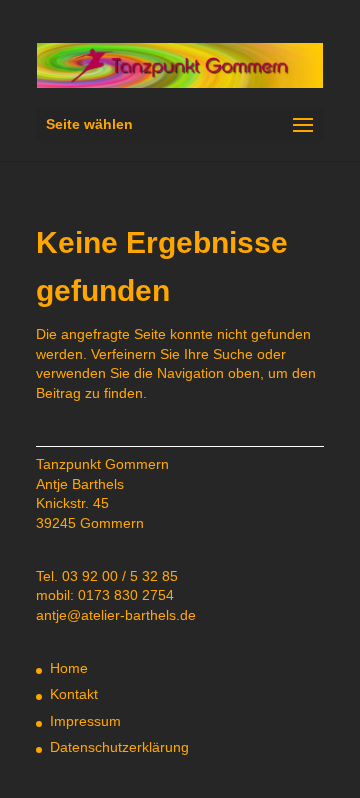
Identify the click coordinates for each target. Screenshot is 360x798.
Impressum (85, 721)
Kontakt (74, 694)
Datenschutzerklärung (119, 747)
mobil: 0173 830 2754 (105, 595)
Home (69, 668)
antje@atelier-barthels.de (116, 615)
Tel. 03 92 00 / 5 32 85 (107, 576)
